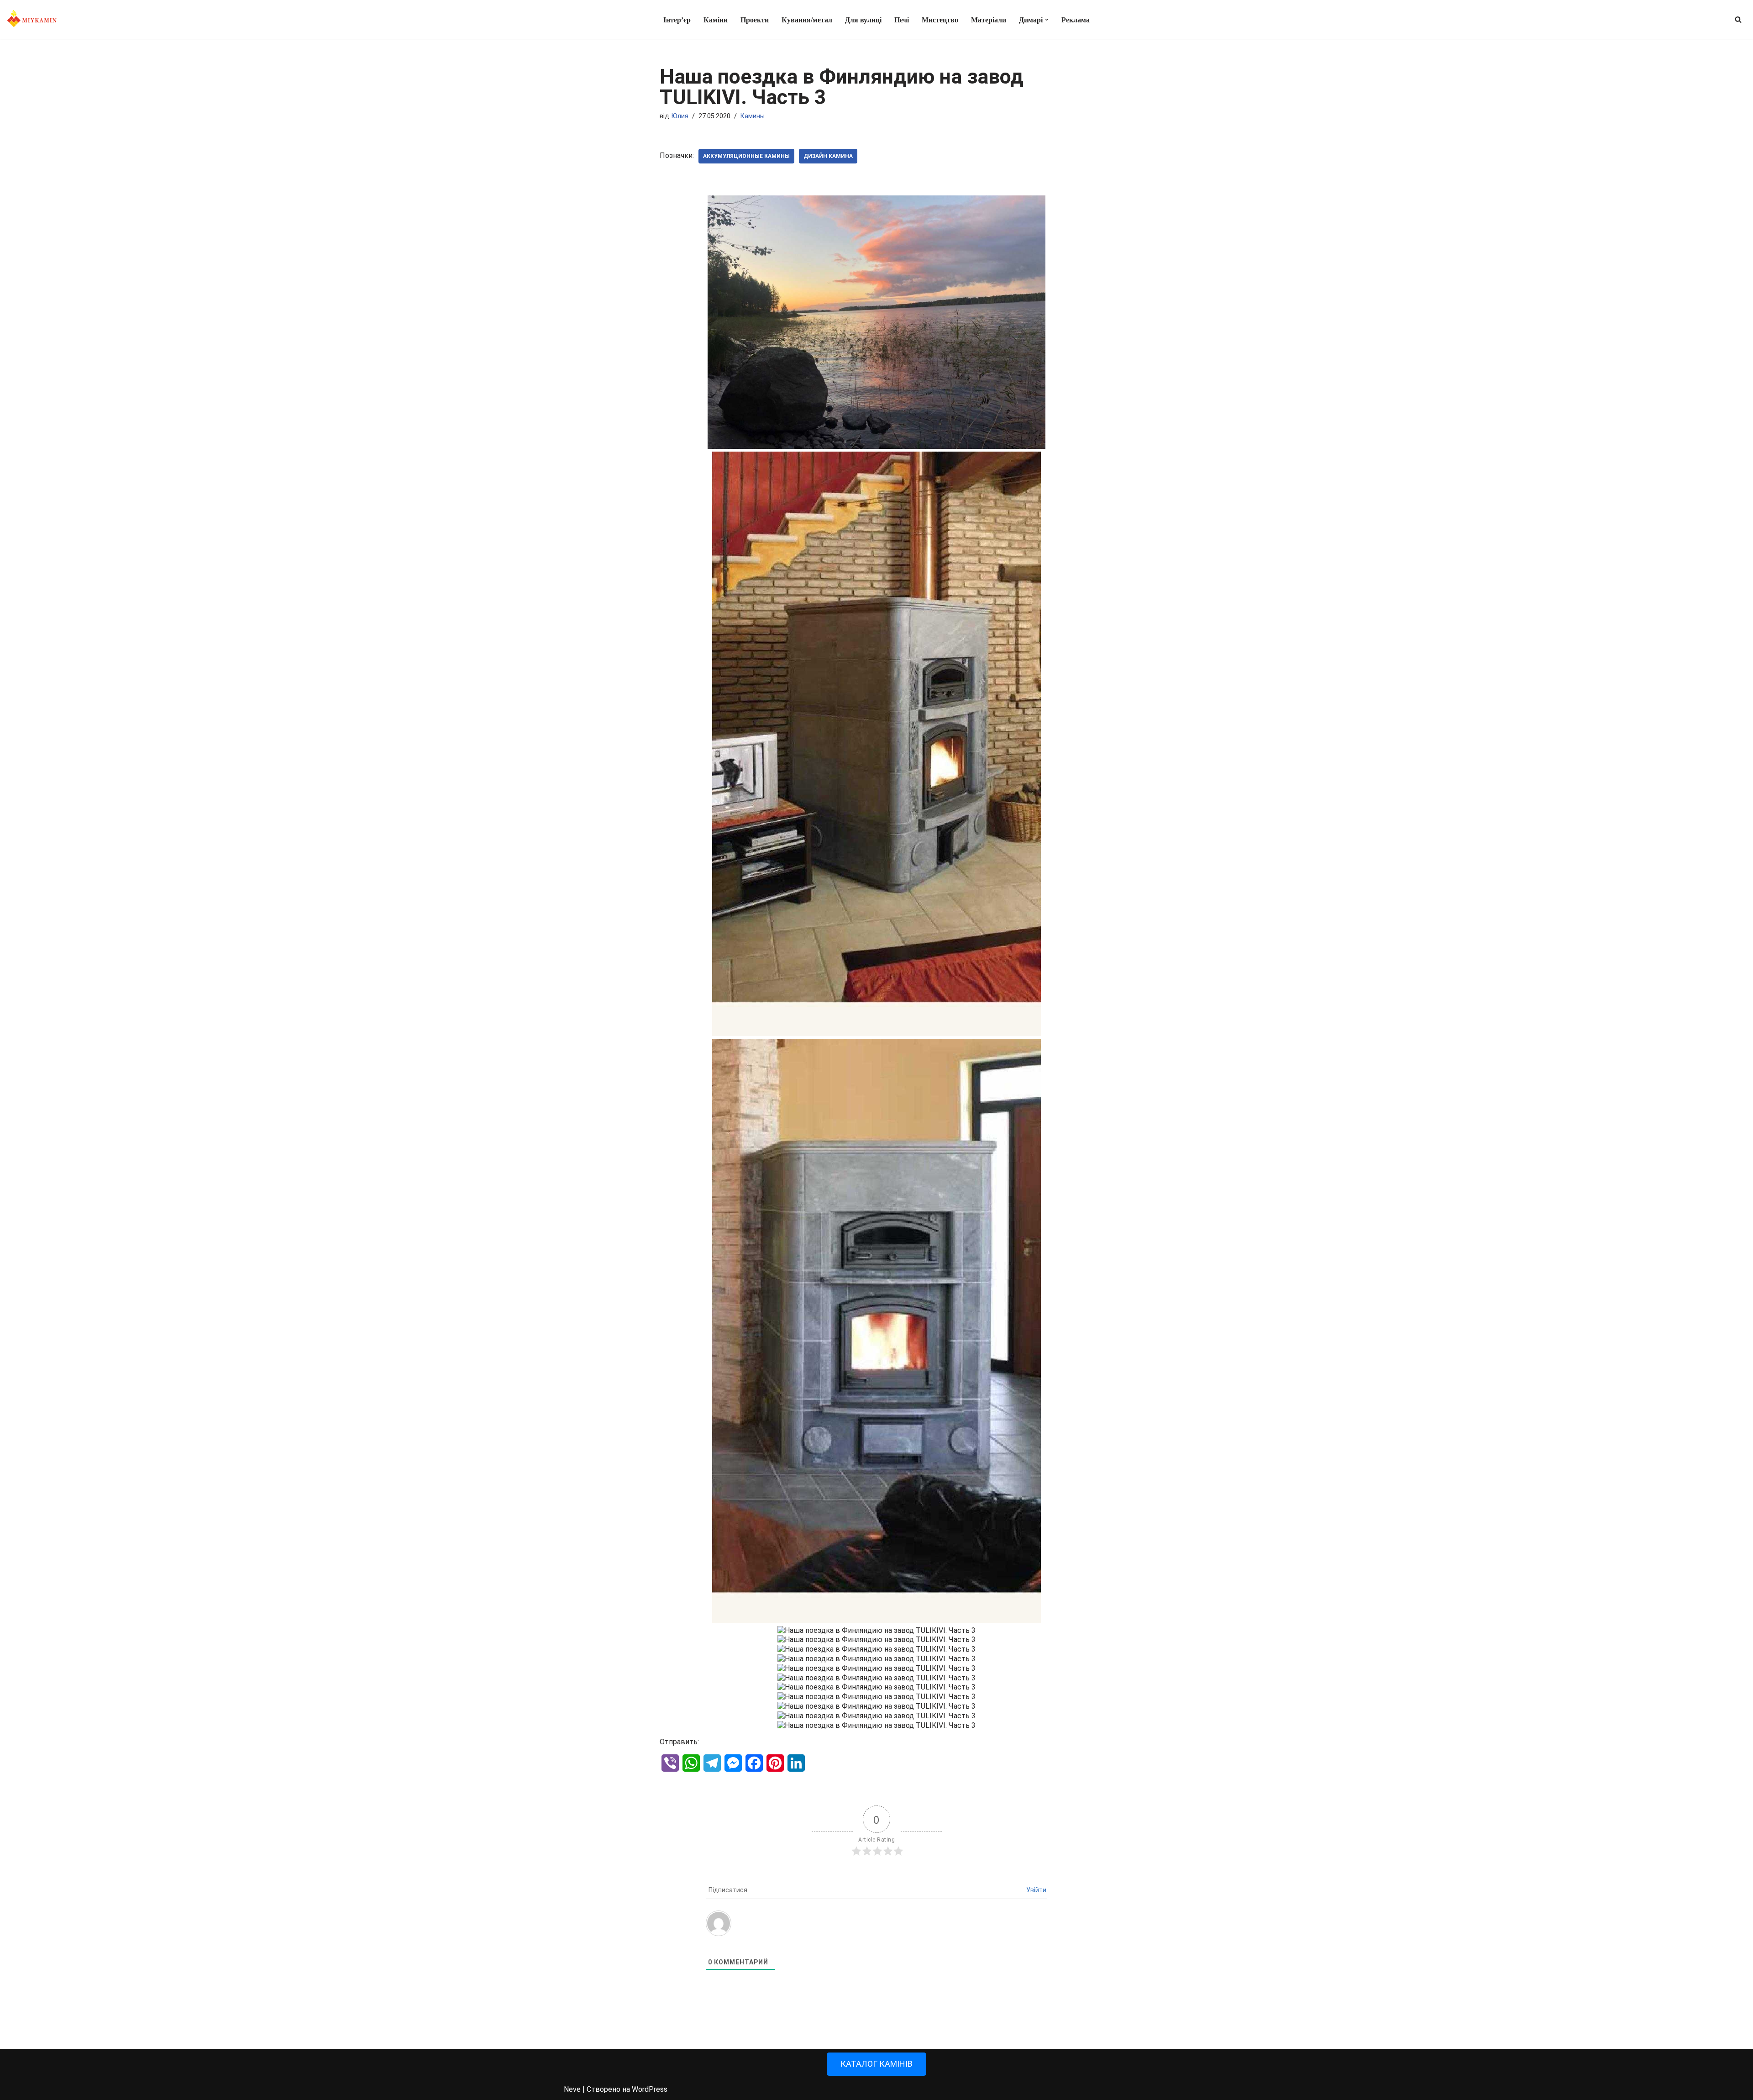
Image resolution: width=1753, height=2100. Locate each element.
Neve (572, 2089)
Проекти (755, 20)
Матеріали (989, 20)
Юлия (680, 116)
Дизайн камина (828, 156)
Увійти (1036, 1890)
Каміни (716, 20)
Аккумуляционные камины (746, 156)
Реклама (1076, 20)
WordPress (650, 2089)
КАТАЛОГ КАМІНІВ (876, 2064)
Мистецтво (940, 20)
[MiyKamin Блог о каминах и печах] (32, 20)
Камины (753, 116)
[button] (1047, 20)
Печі (902, 20)
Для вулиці (863, 20)
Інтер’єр (677, 20)
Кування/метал (807, 20)
